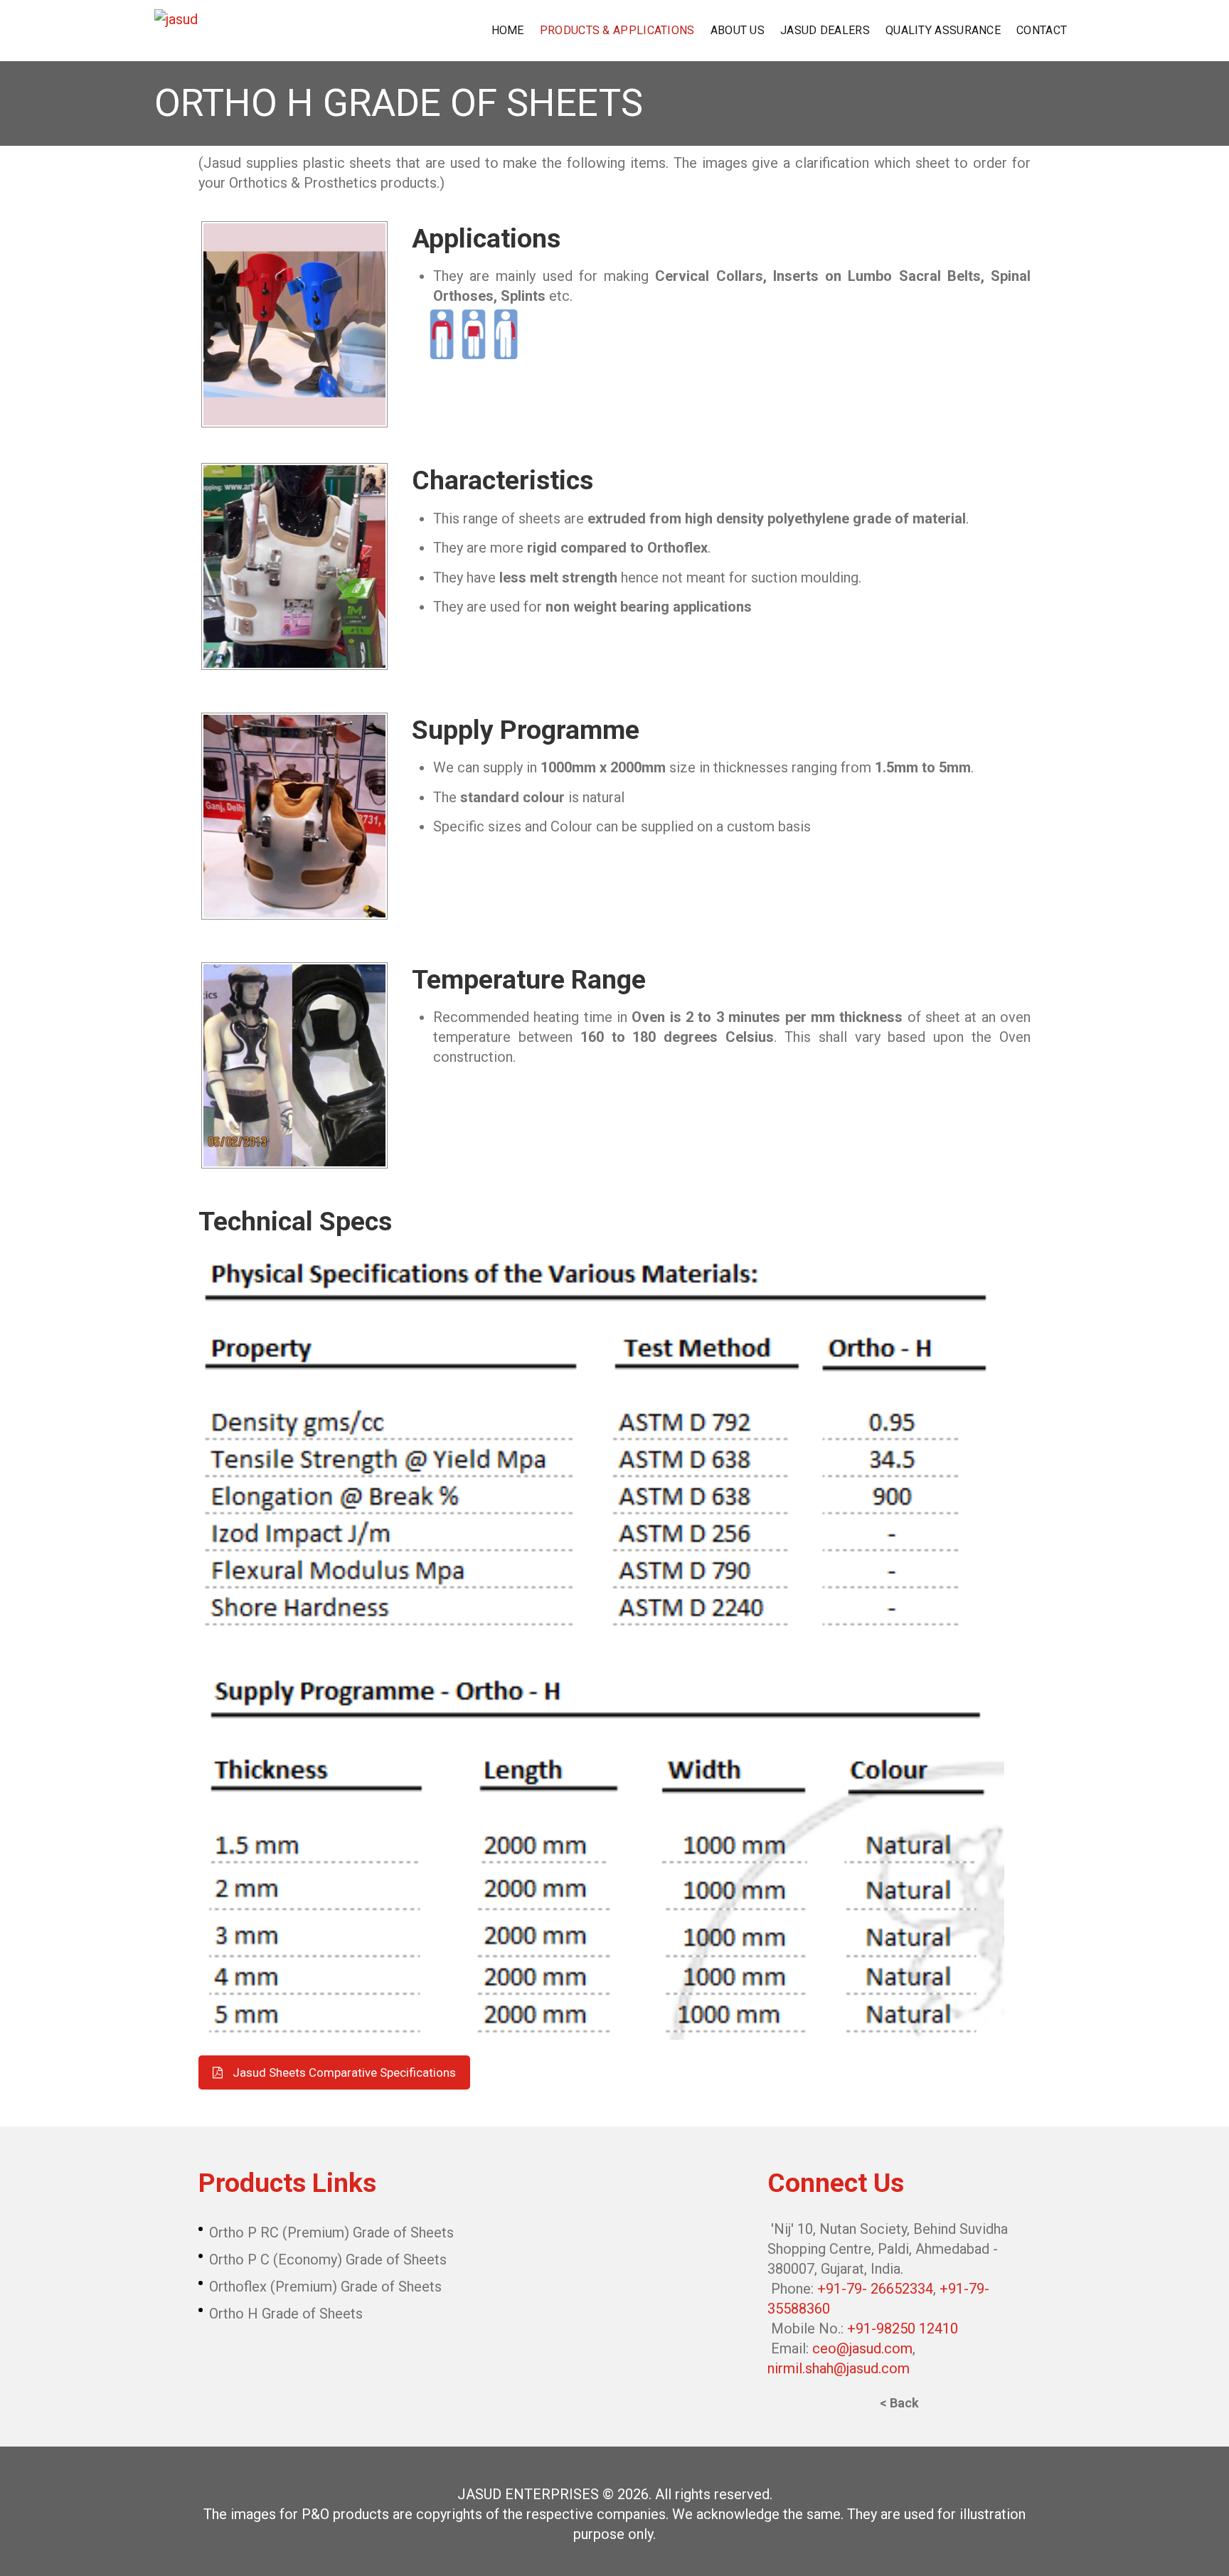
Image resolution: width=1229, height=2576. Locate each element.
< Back (899, 2403)
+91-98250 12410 (903, 2328)
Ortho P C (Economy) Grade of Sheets (328, 2260)
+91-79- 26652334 (875, 2289)
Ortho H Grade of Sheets (286, 2314)
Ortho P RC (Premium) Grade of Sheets (331, 2232)
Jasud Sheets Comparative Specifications (344, 2072)
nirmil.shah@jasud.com (839, 2368)
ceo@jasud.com (862, 2348)
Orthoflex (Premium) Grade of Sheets (325, 2287)
